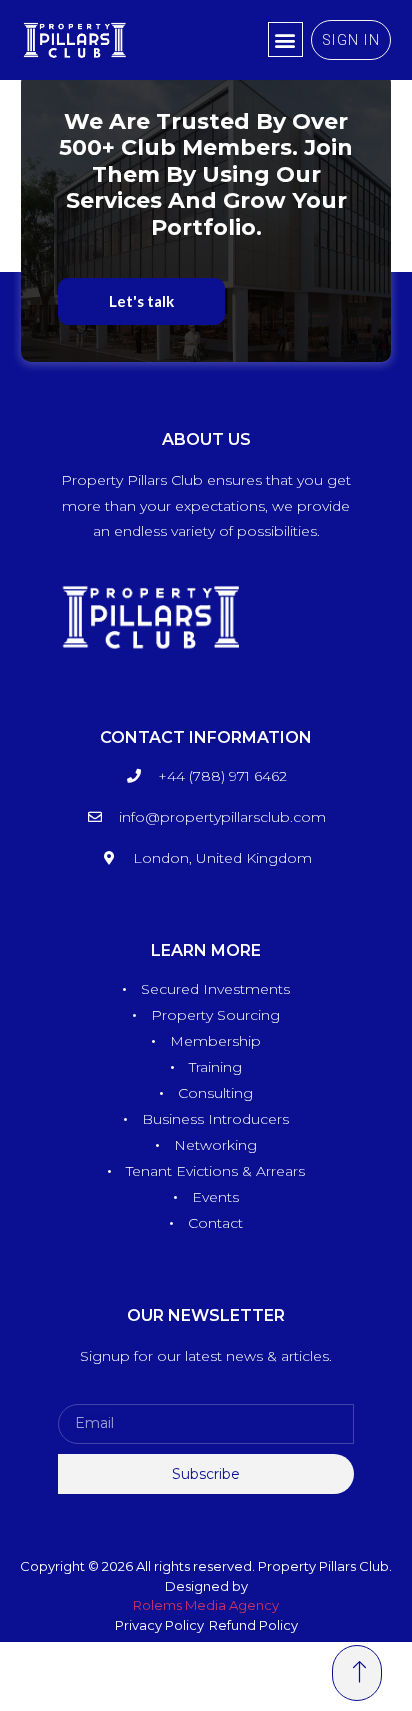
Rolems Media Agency (206, 1605)
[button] (285, 39)
